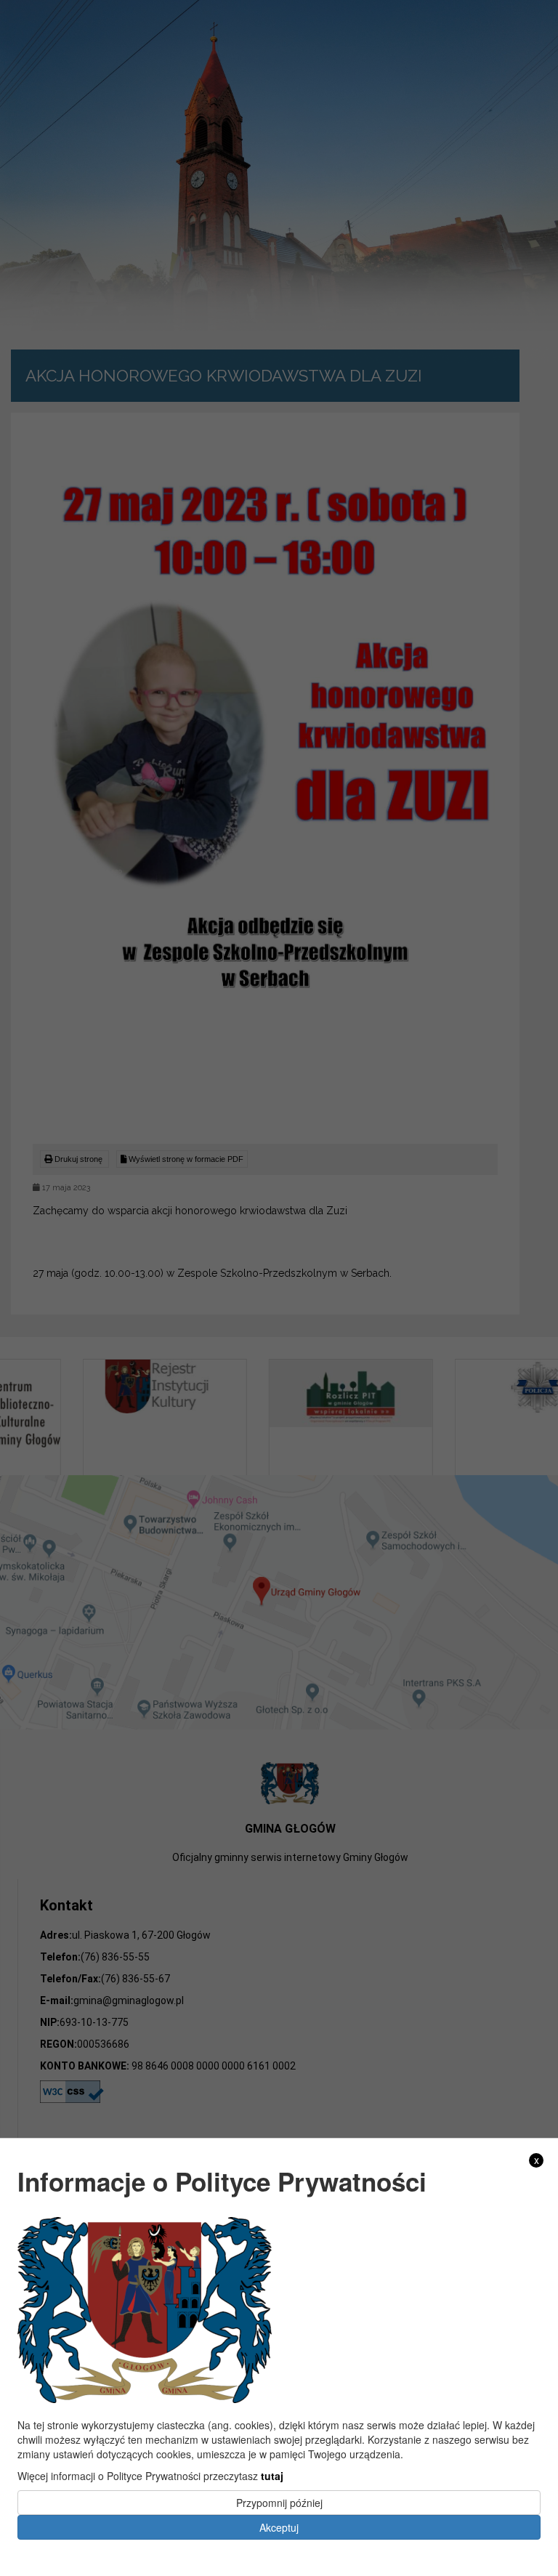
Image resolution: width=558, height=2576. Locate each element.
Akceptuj (279, 2527)
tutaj (272, 2476)
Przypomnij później (279, 2503)
